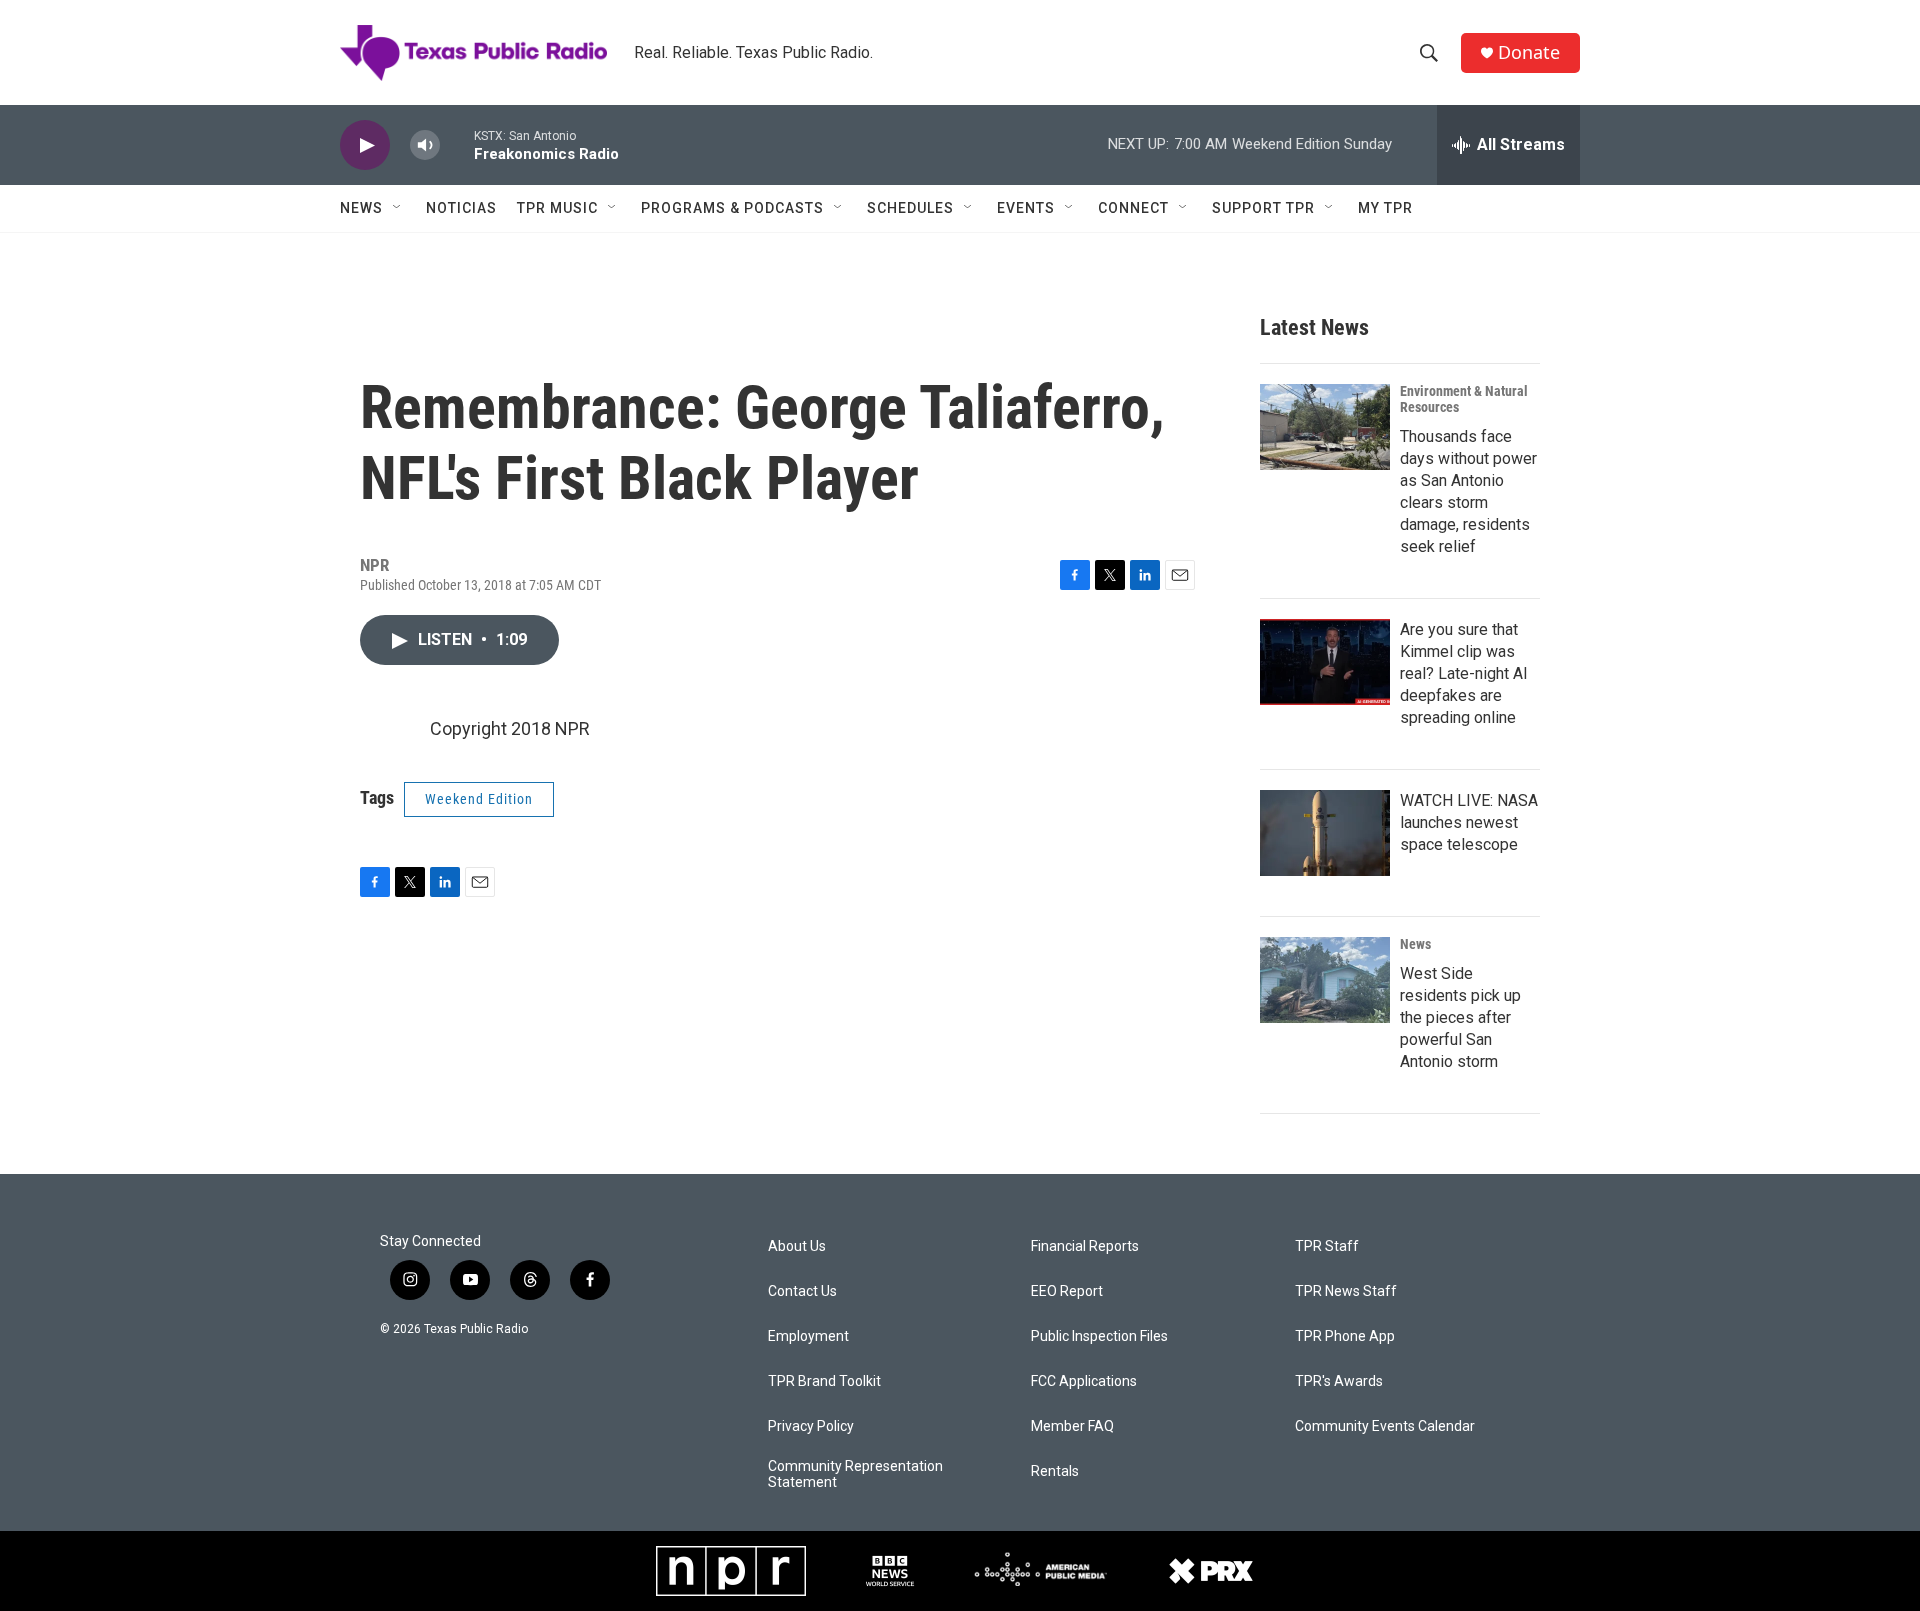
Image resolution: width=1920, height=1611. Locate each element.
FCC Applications (1084, 1381)
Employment (808, 1336)
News (361, 208)
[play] (365, 145)
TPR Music (557, 208)
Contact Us (802, 1291)
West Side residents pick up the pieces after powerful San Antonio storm (1460, 1017)
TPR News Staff (1346, 1291)
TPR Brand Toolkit (824, 1381)
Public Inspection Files (1099, 1336)
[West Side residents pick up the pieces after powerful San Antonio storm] (1325, 980)
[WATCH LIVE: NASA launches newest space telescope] (1325, 833)
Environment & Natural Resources (1464, 399)
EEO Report (1067, 1291)
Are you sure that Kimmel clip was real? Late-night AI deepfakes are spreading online (1464, 673)
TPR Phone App (1345, 1336)
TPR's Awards (1339, 1381)
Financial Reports (1085, 1246)
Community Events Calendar (1385, 1426)
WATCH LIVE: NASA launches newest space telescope (1469, 822)
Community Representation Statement (855, 1474)
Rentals (1055, 1471)
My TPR (1385, 208)
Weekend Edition (479, 799)
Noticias (461, 208)
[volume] (425, 145)
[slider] (457, 144)
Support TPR (1263, 208)
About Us (797, 1246)
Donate (1529, 52)
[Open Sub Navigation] (398, 208)
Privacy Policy (811, 1426)
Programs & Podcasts (732, 208)
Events (1026, 208)
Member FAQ (1072, 1426)
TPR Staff (1327, 1246)
